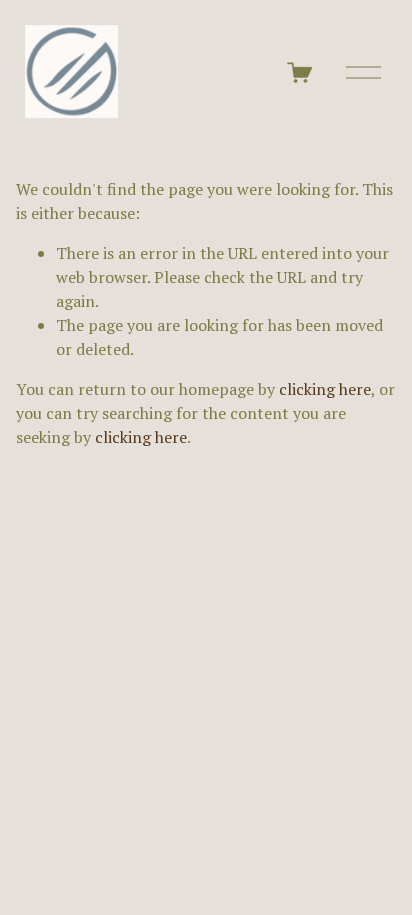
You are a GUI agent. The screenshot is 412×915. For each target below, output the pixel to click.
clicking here (325, 389)
